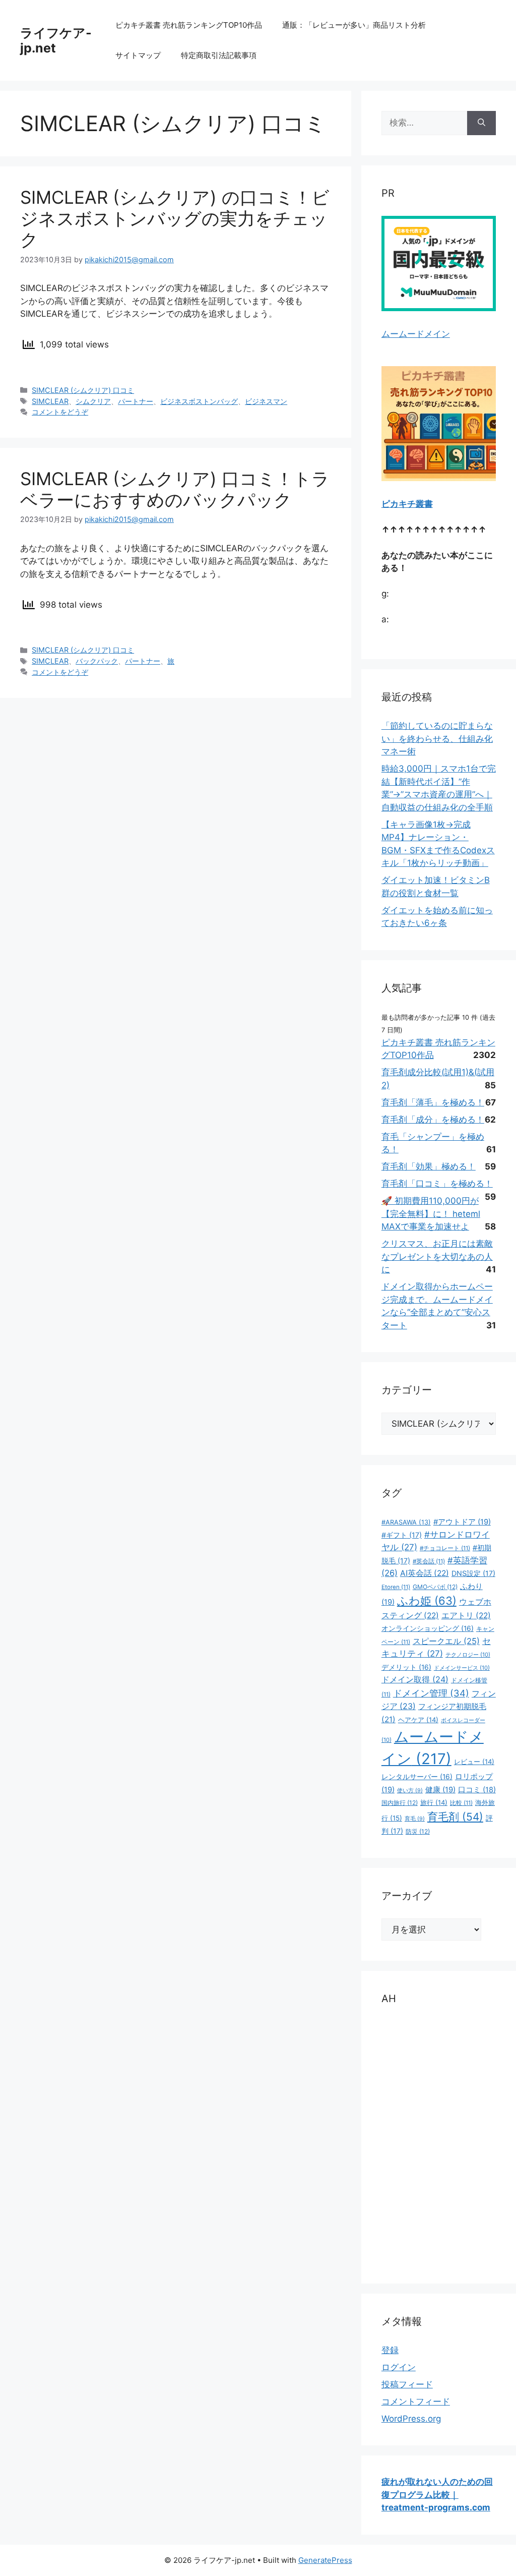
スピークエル (446, 1641)
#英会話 (429, 1561)
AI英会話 (425, 1573)
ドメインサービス (462, 1668)
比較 (461, 1803)
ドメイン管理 (431, 1693)
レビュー (474, 1762)
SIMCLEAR (50, 401)
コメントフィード (416, 2402)
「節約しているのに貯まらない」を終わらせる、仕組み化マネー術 (437, 739)
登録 (390, 2350)
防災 (418, 1831)
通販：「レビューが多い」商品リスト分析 (354, 25)
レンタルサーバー (417, 1777)
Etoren (396, 1587)
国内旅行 (400, 1803)
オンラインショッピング (428, 1628)
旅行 (434, 1802)
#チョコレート (445, 1548)
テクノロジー (468, 1655)
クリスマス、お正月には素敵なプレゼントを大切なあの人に (437, 1256)
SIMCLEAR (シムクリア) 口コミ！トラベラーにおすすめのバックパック (175, 489)
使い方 (410, 1791)
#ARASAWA (406, 1522)
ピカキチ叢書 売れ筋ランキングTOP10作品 (189, 25)
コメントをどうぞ (60, 412)
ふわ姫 (427, 1601)
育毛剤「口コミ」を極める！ (437, 1184)
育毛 (415, 1819)
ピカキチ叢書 (407, 504)
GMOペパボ (435, 1587)
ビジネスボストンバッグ (199, 401)
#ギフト (402, 1535)
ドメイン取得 (415, 1679)
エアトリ (466, 1616)
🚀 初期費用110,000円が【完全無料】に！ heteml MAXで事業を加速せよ (431, 1214)
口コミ (477, 1790)
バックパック (97, 661)
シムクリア (93, 401)
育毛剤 (455, 1817)
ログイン (399, 2367)
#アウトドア (462, 1522)
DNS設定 (473, 1573)
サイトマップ (138, 55)
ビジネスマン (266, 401)
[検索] (481, 123)
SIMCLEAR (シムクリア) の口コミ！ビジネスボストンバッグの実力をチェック (175, 218)
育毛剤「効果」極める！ (429, 1166)
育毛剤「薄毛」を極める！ (433, 1102)
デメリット (406, 1667)
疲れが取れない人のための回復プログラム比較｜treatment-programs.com (437, 2495)
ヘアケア (418, 1720)
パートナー (136, 401)
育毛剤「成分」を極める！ (433, 1120)
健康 (440, 1790)
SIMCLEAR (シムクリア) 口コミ (83, 390)
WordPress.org (411, 2419)
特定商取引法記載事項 (219, 55)
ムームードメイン (416, 334)
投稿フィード (407, 2384)
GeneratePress (325, 2560)
